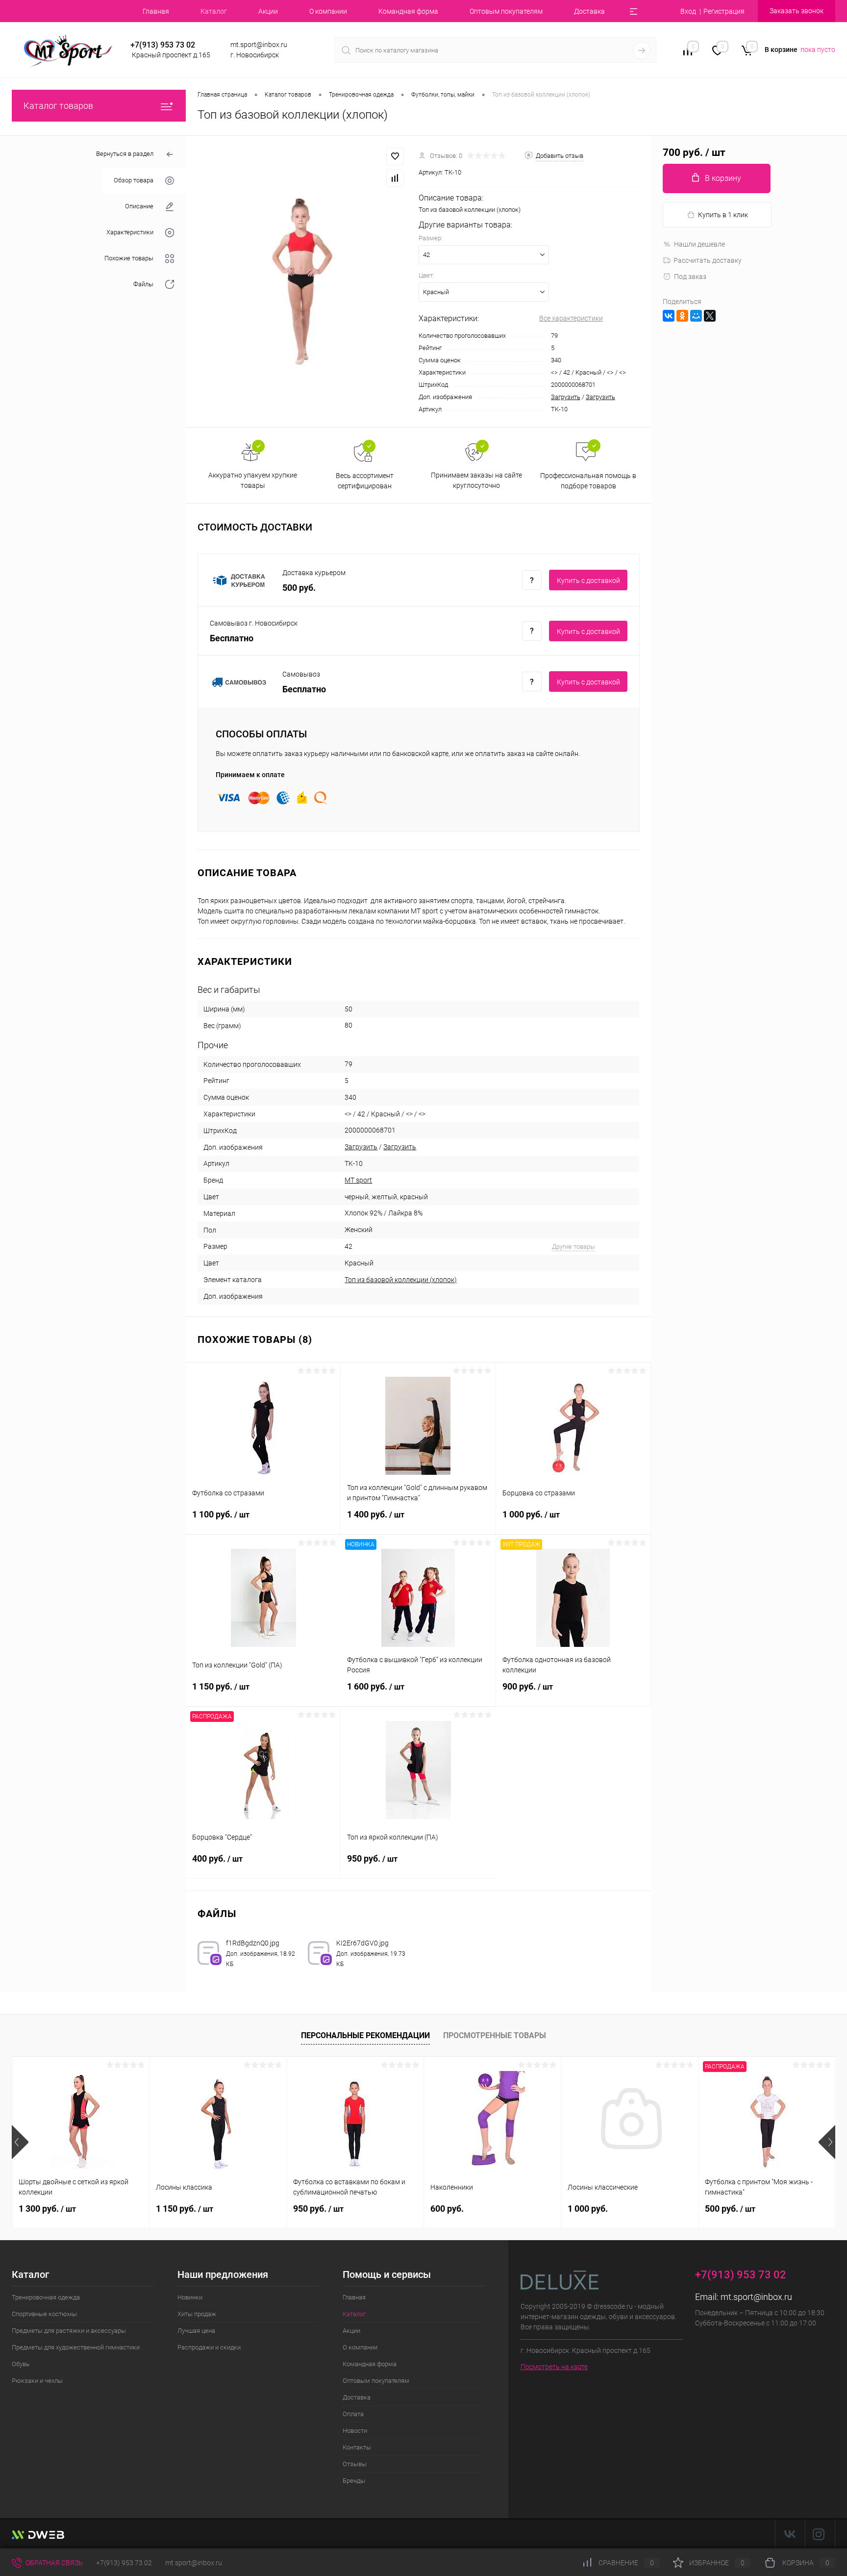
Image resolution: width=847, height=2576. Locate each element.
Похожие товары (129, 258)
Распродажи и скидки (209, 2347)
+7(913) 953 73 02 (124, 2563)
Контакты (357, 2447)
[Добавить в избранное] (395, 156)
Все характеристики (571, 318)
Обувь (21, 2364)
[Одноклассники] (682, 316)
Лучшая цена (196, 2331)
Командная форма (408, 11)
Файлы (143, 284)
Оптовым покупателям (506, 11)
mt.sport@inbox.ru (756, 2297)
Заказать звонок (797, 11)
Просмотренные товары (495, 2035)
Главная (156, 11)
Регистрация (724, 11)
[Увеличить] (302, 281)
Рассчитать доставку (708, 260)
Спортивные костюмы (44, 2314)
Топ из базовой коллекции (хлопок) (401, 1280)
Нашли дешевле (699, 244)
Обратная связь (53, 2563)
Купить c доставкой (588, 581)
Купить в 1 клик (723, 215)
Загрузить (566, 397)
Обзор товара (134, 180)
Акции (268, 11)
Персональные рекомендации (365, 2035)
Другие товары (573, 1247)
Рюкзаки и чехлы (37, 2381)
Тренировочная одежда (46, 2297)
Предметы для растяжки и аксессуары (69, 2331)
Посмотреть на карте (554, 2367)
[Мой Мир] (696, 316)
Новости (355, 2431)
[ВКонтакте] (669, 316)
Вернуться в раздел (125, 154)
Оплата (353, 2414)
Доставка (589, 11)
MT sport (358, 1180)
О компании (328, 11)
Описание (139, 206)
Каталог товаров (58, 106)
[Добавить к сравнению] (395, 178)
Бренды (354, 2481)
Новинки (190, 2297)
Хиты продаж (197, 2314)
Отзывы (355, 2464)
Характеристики (130, 232)
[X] (710, 316)
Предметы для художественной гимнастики (76, 2347)
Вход (688, 11)
